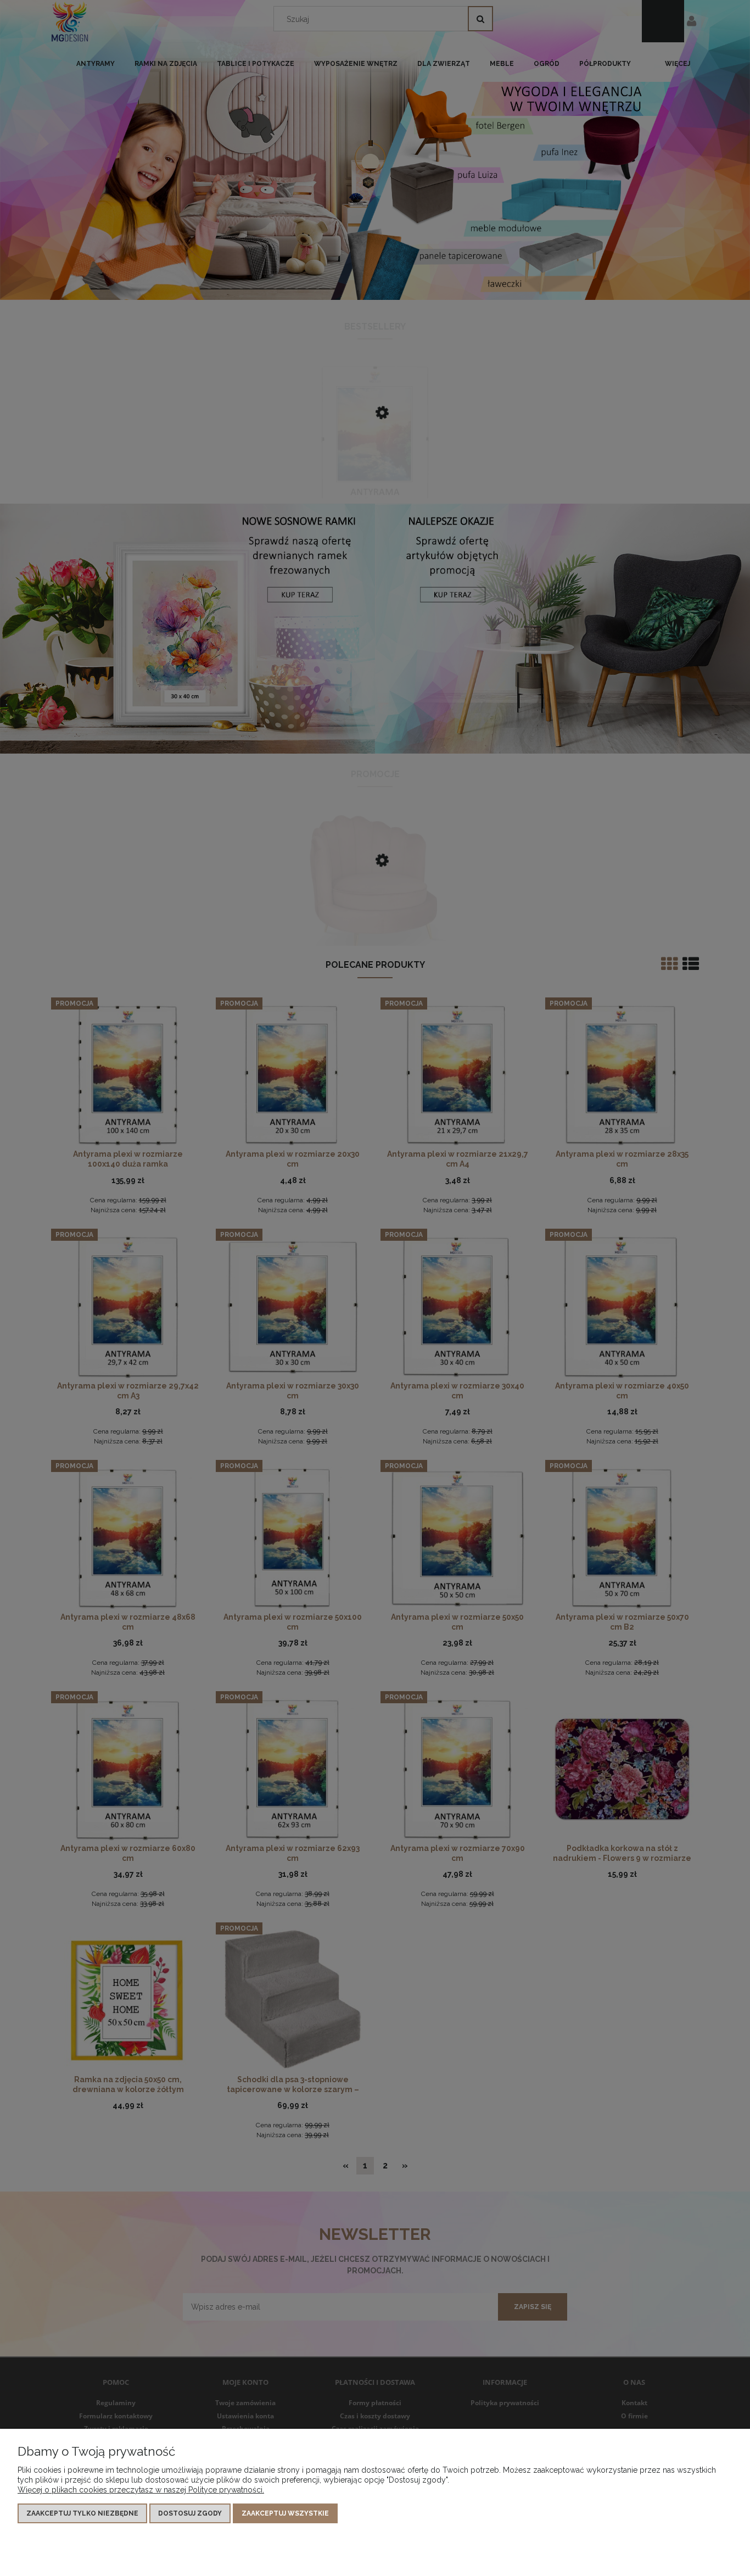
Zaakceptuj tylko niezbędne (82, 2513)
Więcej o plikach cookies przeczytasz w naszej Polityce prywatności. (141, 2490)
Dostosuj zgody (190, 2513)
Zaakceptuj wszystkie (285, 2513)
